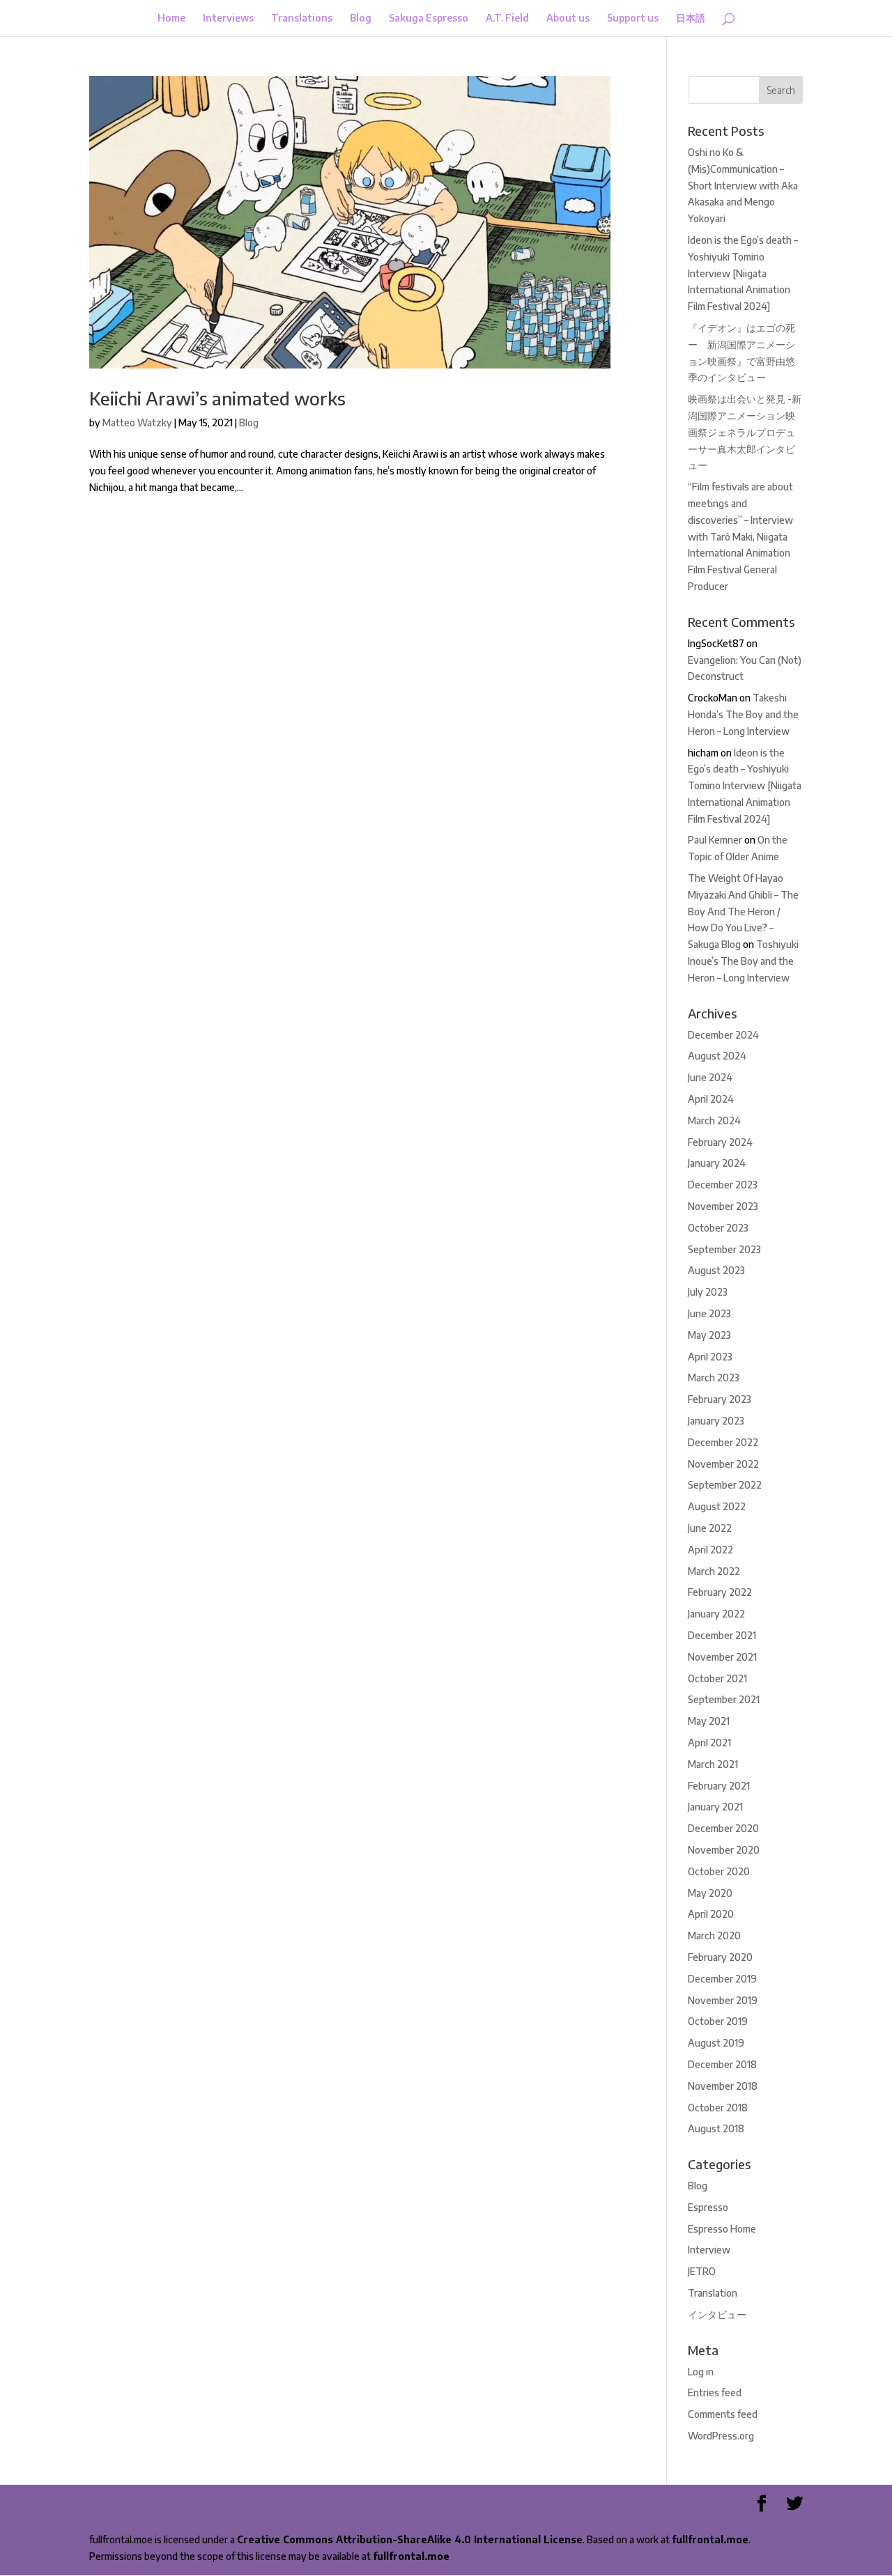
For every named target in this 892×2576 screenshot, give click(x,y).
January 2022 (716, 1614)
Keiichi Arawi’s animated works (217, 398)
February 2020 (720, 1957)
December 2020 (723, 1828)
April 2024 (711, 1099)
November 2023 (723, 1206)
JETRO (702, 2271)
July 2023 (708, 1292)
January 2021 (715, 1807)
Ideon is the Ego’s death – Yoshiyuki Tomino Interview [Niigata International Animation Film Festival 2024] (743, 273)
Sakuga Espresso (429, 18)
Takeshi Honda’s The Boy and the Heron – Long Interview (743, 714)
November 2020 (724, 1850)
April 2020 (711, 1914)
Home (171, 18)
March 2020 (714, 1935)
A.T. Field (507, 18)
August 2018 (716, 2128)
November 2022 (723, 1464)
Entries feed (715, 2392)
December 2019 (722, 1979)
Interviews (228, 18)
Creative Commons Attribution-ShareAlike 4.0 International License (410, 2539)
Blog (361, 18)
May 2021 (709, 1721)
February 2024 (720, 1142)
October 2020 (719, 1871)
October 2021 (717, 1678)
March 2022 (714, 1571)
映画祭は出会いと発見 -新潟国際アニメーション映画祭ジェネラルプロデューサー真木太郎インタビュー (745, 432)
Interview (709, 2250)
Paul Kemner (715, 840)
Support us (633, 18)
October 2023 (718, 1228)
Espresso (708, 2207)
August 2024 (717, 1056)
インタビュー (717, 2314)
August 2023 (716, 1270)
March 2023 (714, 1378)
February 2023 (720, 1399)
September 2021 (724, 1699)
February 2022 (720, 1592)
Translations (302, 18)
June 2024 (710, 1077)
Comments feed (723, 2414)
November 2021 (722, 1657)
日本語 (691, 18)
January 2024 (717, 1163)
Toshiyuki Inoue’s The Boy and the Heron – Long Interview (743, 961)
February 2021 (719, 1786)
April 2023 (710, 1357)
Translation (713, 2293)
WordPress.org (721, 2436)
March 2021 (713, 1764)
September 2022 (725, 1485)
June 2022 (710, 1528)
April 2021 (709, 1743)
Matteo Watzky (137, 422)
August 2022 (717, 1506)
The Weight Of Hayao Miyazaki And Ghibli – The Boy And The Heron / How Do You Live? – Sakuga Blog (743, 911)
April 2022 (710, 1550)
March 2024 (714, 1120)
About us (568, 18)
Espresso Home (722, 2229)
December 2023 (723, 1185)
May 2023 (709, 1335)
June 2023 (709, 1313)
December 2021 (722, 1635)
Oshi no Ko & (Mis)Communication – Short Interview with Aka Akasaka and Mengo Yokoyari (743, 185)
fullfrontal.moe (710, 2539)
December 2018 (722, 2064)
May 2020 (710, 1893)
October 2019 (718, 2021)
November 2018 (723, 2086)
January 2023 (716, 1421)
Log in (701, 2372)
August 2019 (716, 2043)
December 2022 (723, 1442)
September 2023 (724, 1249)
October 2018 (718, 2108)
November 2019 (723, 2000)
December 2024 (723, 1035)
